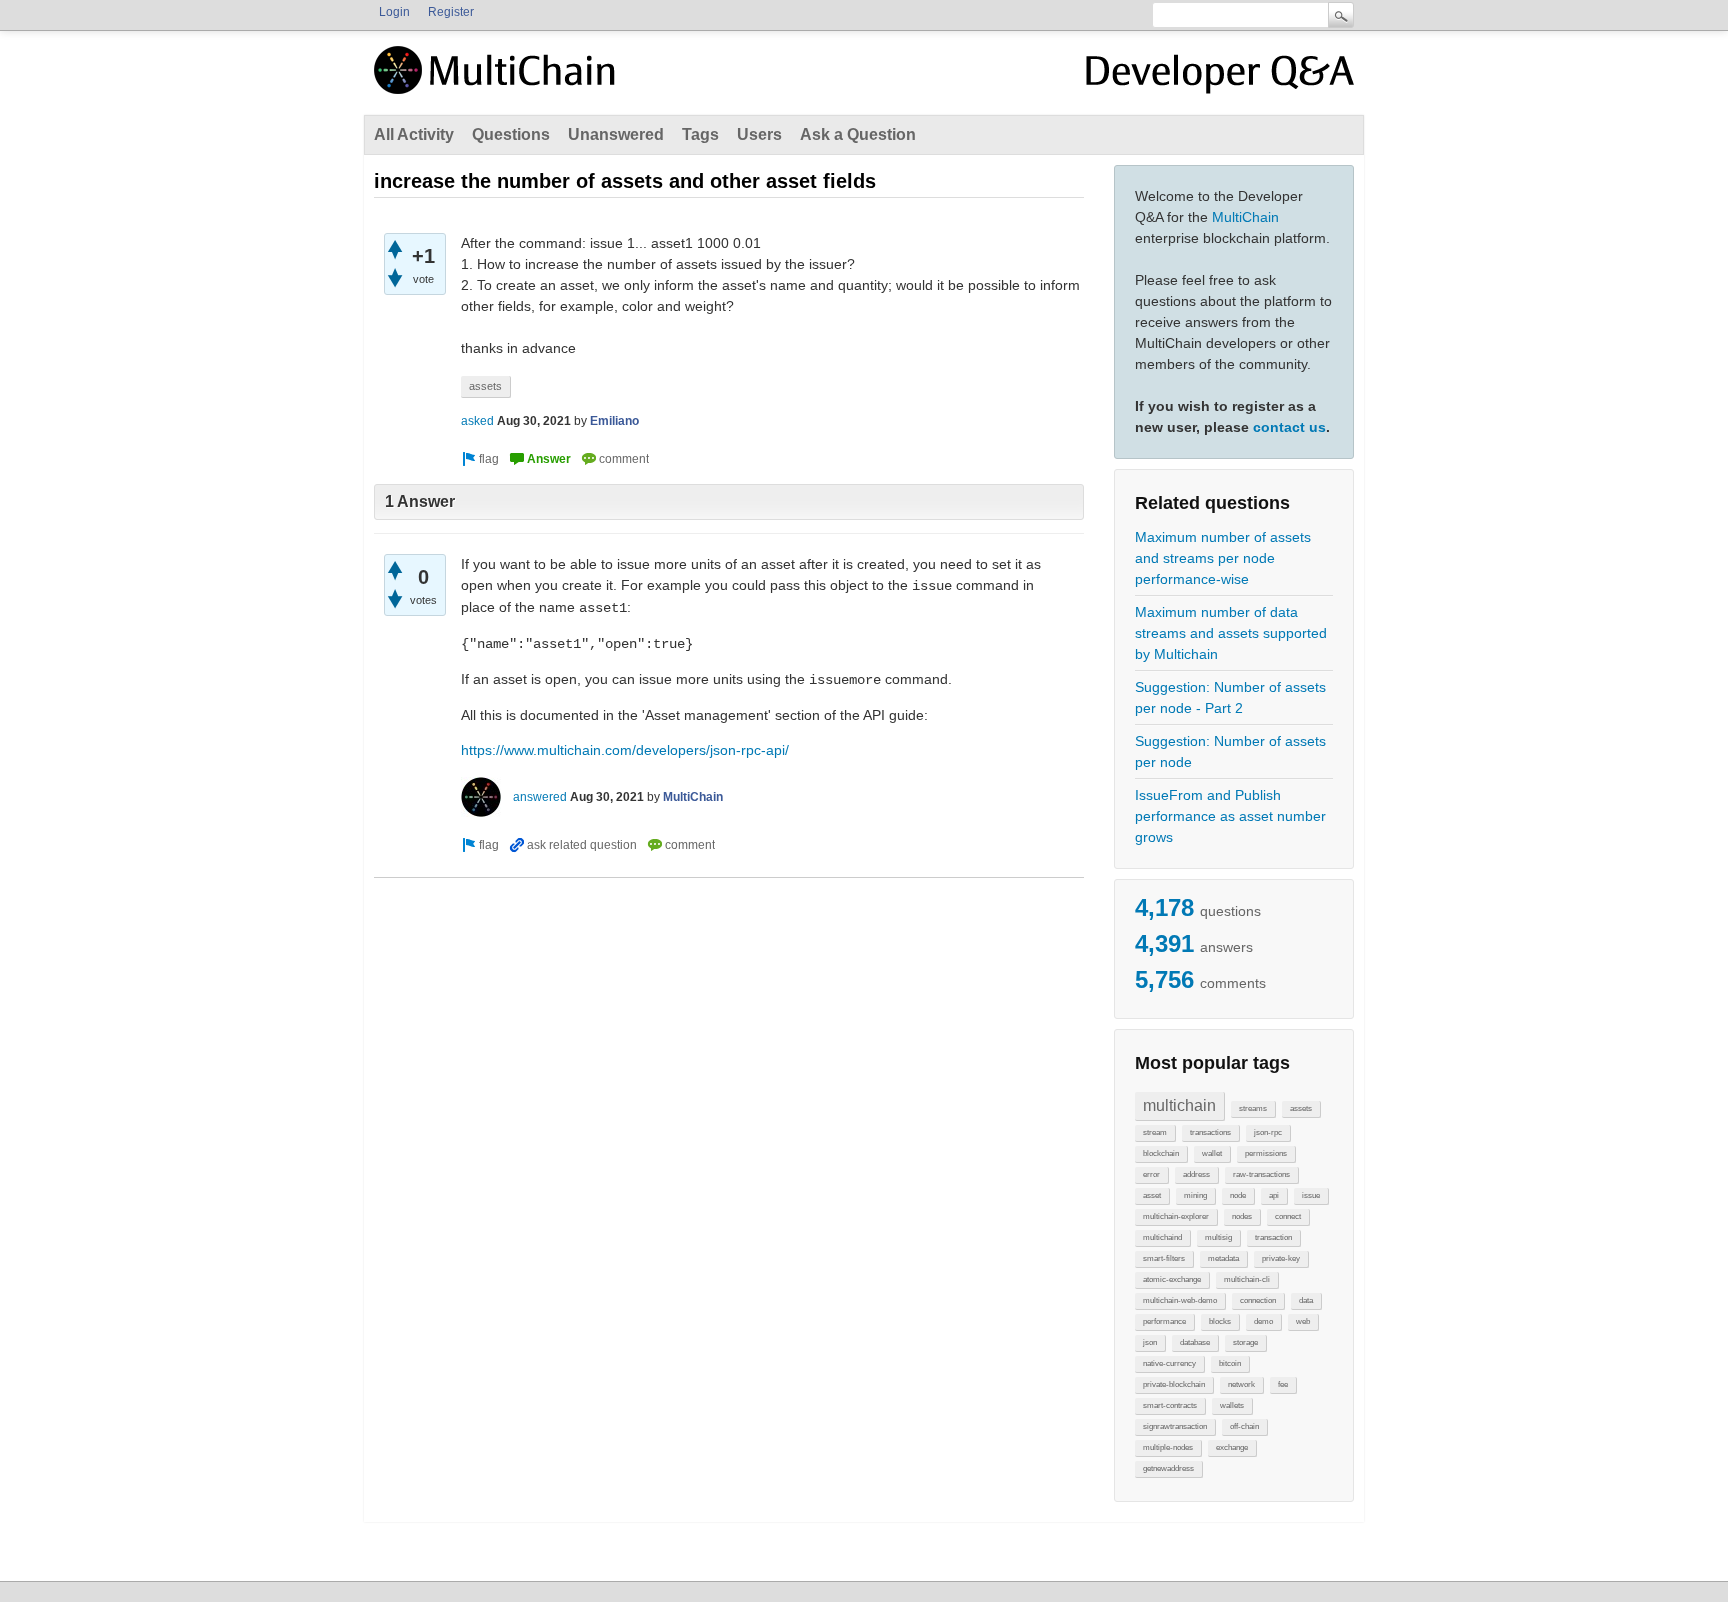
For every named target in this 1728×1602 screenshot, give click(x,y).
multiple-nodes (1168, 1447)
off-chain (1244, 1426)
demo (1263, 1321)
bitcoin (1230, 1363)
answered (540, 797)
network (1241, 1384)
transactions (1210, 1132)
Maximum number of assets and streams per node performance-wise (1223, 558)
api (1274, 1195)
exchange (1232, 1447)
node (1238, 1195)
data (1306, 1300)
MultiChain (1245, 217)
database (1195, 1342)
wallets (1232, 1405)
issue (1311, 1195)
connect (1288, 1216)
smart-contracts (1170, 1405)
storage (1245, 1342)
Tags (700, 134)
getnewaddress (1168, 1468)
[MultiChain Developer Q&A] (1220, 78)
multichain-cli (1247, 1279)
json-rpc (1268, 1132)
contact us (1289, 427)
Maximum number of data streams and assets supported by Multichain (1231, 633)
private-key (1281, 1258)
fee (1283, 1384)
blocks (1220, 1321)
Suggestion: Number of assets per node (1230, 751)
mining (1195, 1195)
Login (394, 12)
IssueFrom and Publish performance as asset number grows (1230, 816)
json (1150, 1342)
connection (1258, 1300)
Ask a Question (858, 134)
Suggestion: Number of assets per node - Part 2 (1230, 697)
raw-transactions (1261, 1174)
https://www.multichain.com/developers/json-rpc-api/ (625, 750)
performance (1164, 1321)
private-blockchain (1174, 1384)
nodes (1242, 1216)
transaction (1273, 1237)
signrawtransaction (1175, 1426)
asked (477, 421)
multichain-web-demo (1180, 1300)
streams (1253, 1108)
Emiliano (614, 421)
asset (1152, 1195)
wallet (1212, 1153)
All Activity (414, 134)
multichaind (1162, 1237)
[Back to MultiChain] (498, 81)
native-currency (1169, 1363)
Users (759, 134)
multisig (1218, 1237)
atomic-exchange (1172, 1279)
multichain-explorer (1176, 1216)
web (1303, 1321)
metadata (1223, 1258)
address (1196, 1174)
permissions (1266, 1153)
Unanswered (616, 134)
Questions (511, 134)
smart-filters (1164, 1258)
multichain (1179, 1105)
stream (1155, 1132)
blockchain (1161, 1153)
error (1151, 1174)
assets (1301, 1108)
